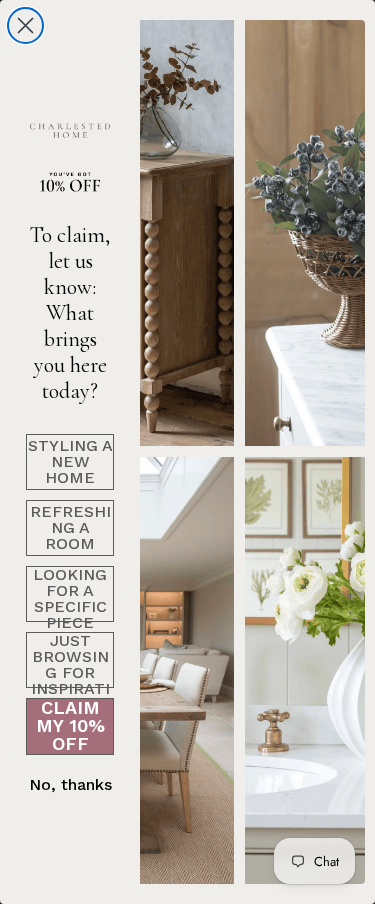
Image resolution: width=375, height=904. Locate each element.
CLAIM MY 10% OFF (70, 726)
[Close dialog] (25, 25)
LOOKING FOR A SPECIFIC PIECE (70, 594)
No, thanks (70, 784)
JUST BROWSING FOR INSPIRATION (70, 660)
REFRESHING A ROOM (70, 527)
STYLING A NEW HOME (70, 461)
